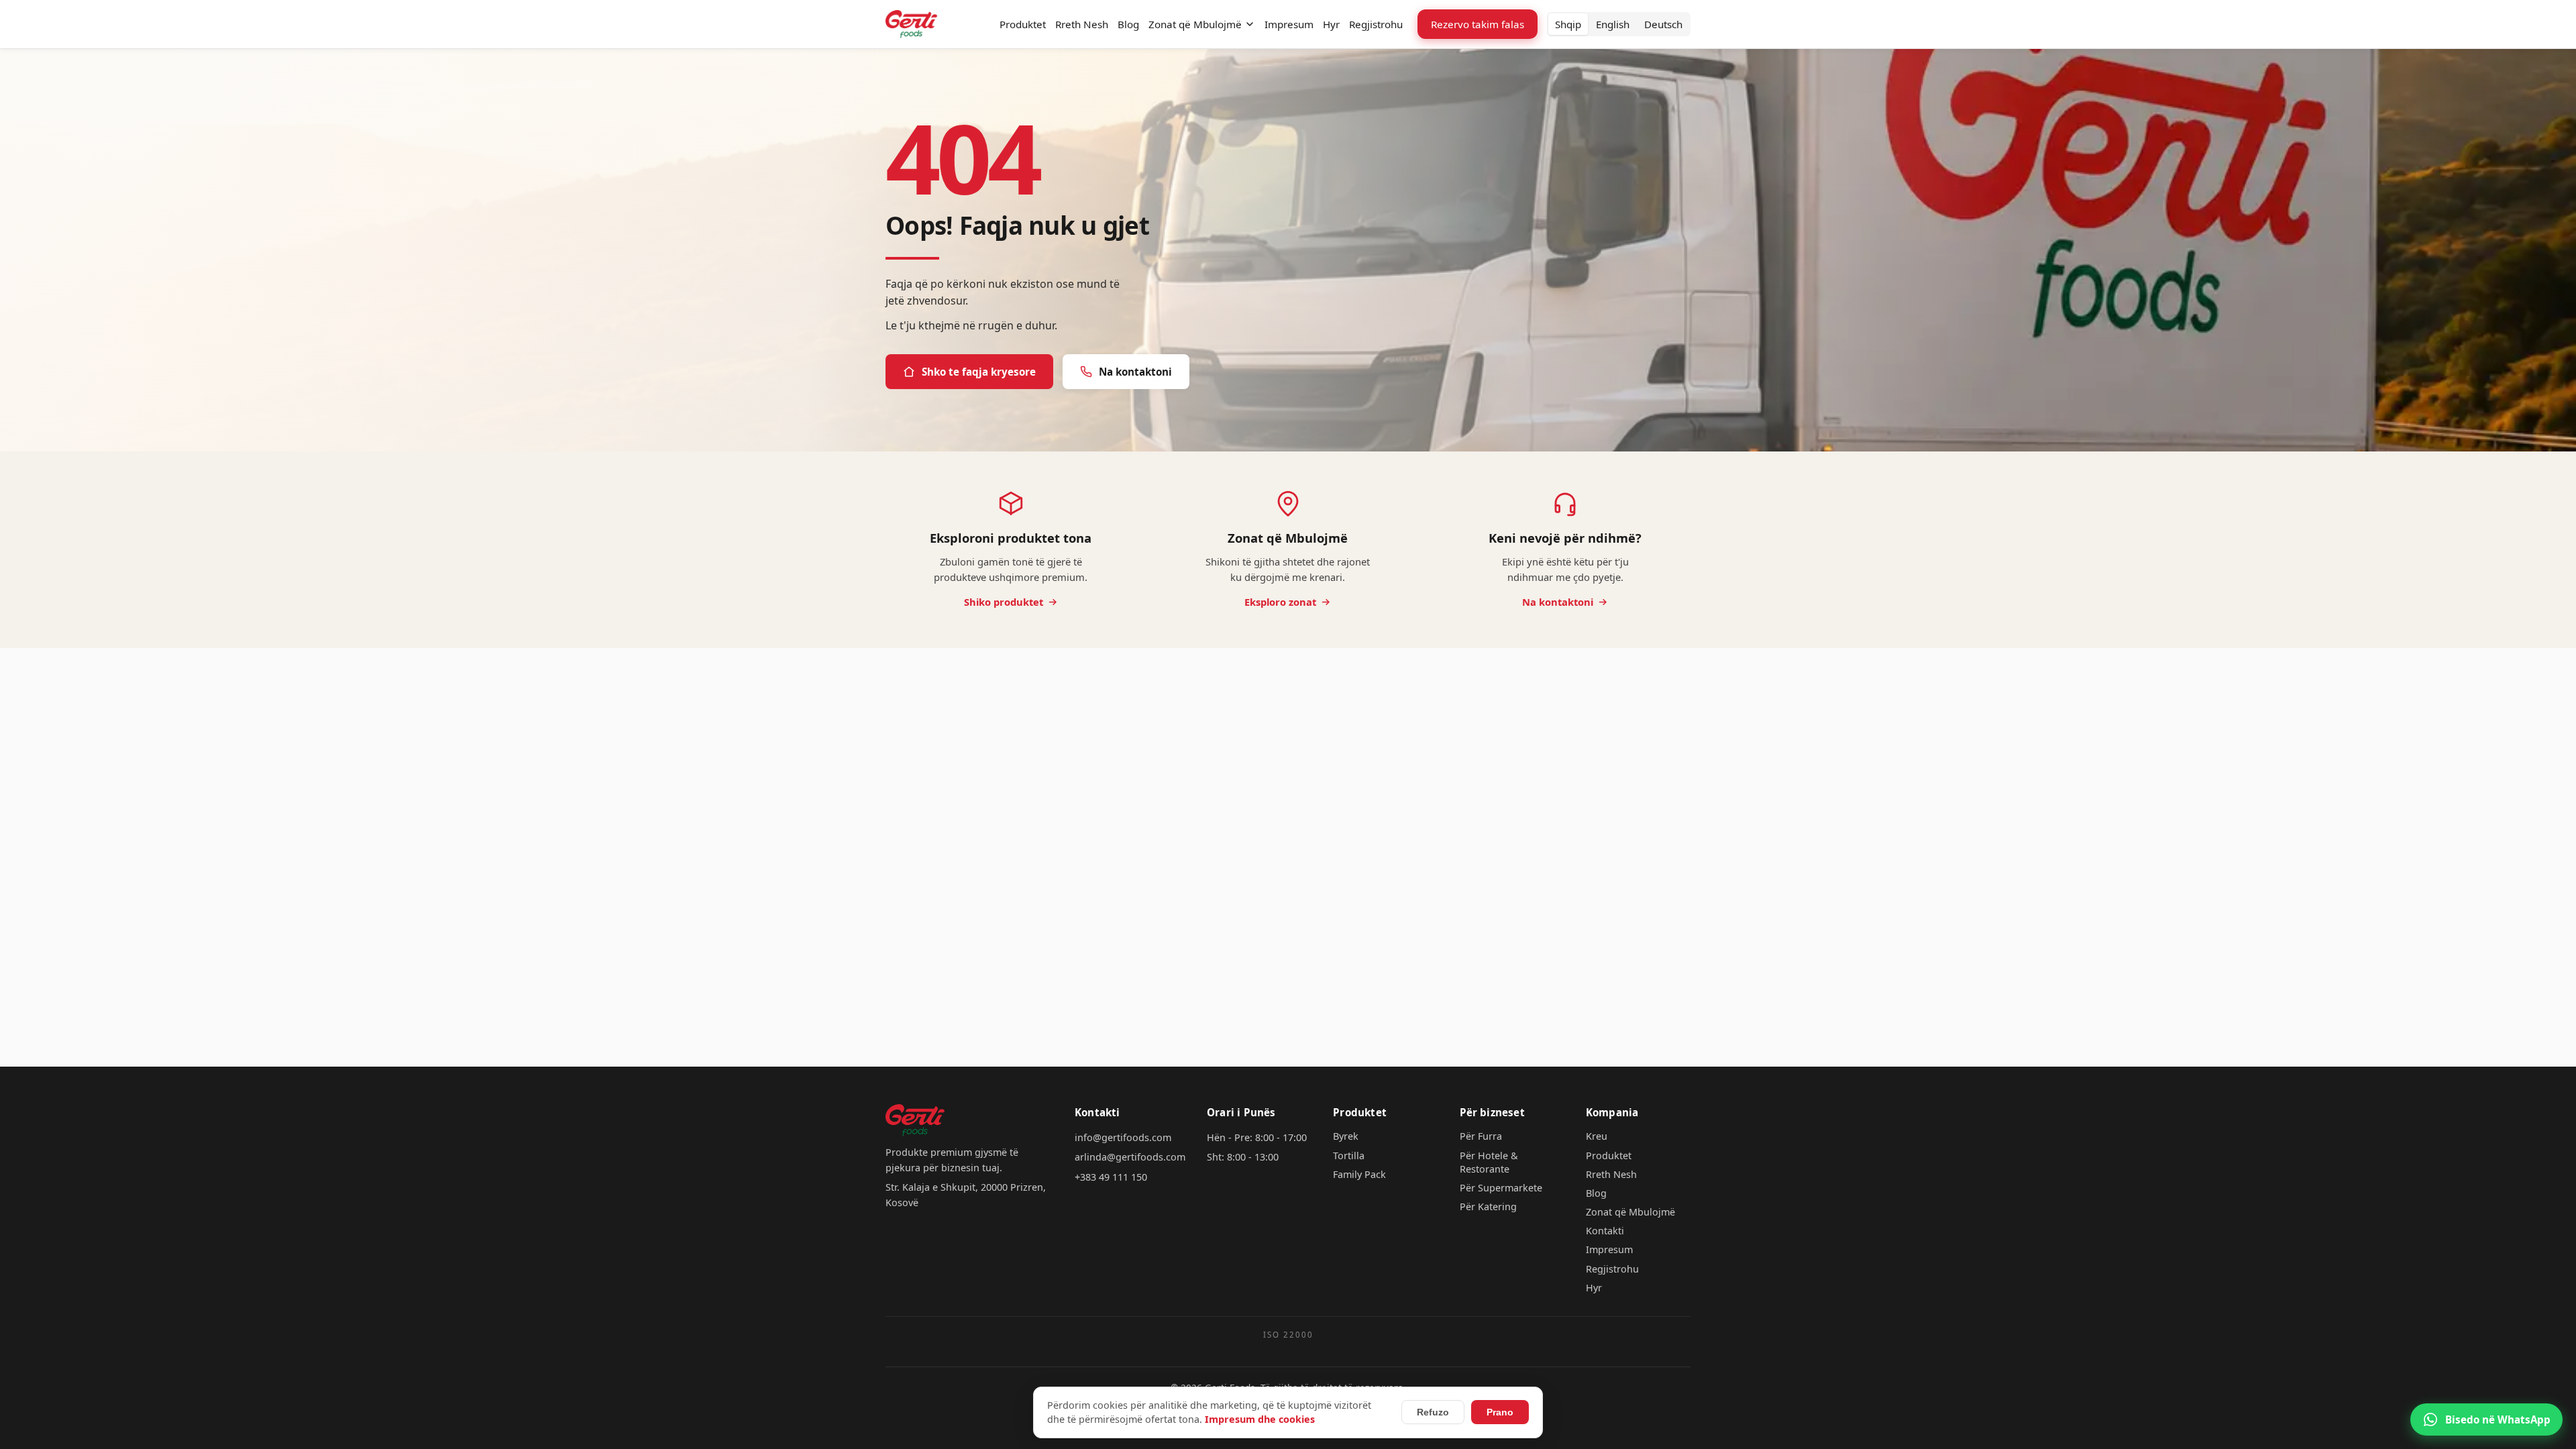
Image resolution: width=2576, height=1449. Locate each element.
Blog (1128, 24)
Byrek (1346, 1136)
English (1613, 24)
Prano (1500, 1412)
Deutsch (1663, 24)
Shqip (1568, 24)
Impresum (1289, 24)
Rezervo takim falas (1478, 24)
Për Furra (1481, 1136)
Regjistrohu (1376, 24)
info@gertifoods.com (1123, 1137)
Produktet (1023, 24)
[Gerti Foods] (911, 24)
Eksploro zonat (1280, 602)
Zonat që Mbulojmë (1195, 24)
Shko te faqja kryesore (979, 372)
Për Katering (1488, 1206)
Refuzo (1433, 1412)
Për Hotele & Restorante (1489, 1162)
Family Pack (1359, 1174)
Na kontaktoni (1135, 372)
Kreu (1597, 1136)
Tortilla (1349, 1156)
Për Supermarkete (1501, 1188)
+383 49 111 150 (1111, 1177)
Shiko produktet (1004, 602)
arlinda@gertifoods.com (1130, 1157)
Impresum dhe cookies (1260, 1419)
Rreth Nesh (1082, 24)
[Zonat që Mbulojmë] (1250, 24)
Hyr (1331, 24)
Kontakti (1605, 1231)
